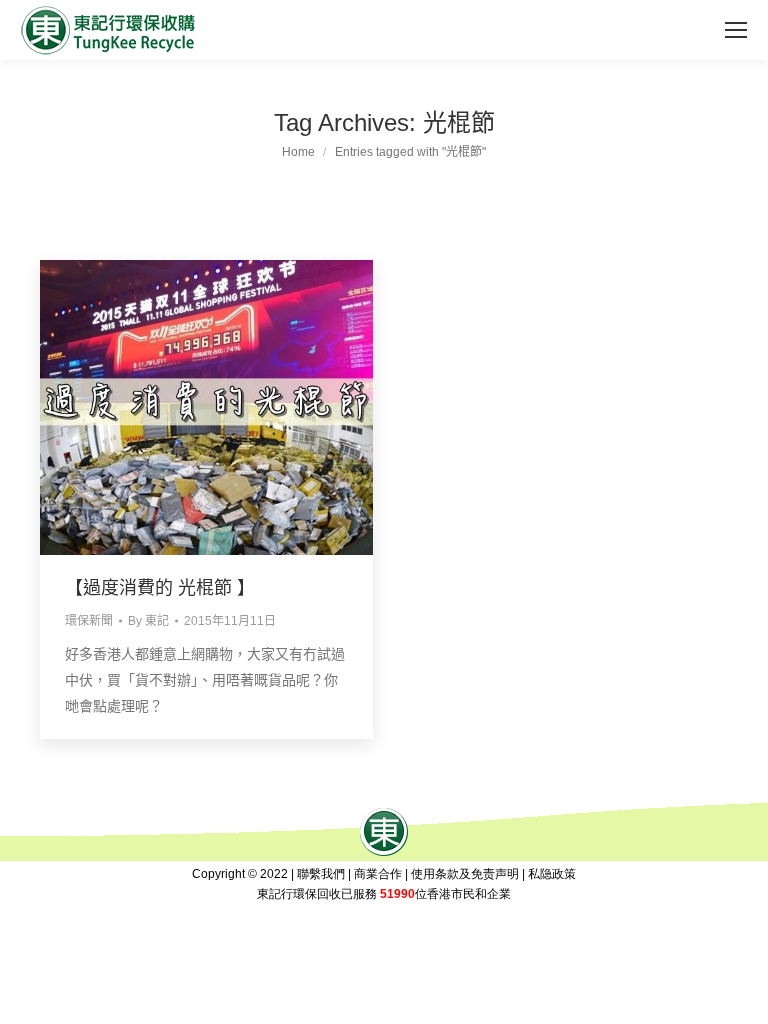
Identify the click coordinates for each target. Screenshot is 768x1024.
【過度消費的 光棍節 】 (160, 588)
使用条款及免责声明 (465, 874)
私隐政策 (552, 874)
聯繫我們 (321, 874)
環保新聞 (89, 621)
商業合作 (378, 874)
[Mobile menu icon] (736, 30)
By (148, 621)
